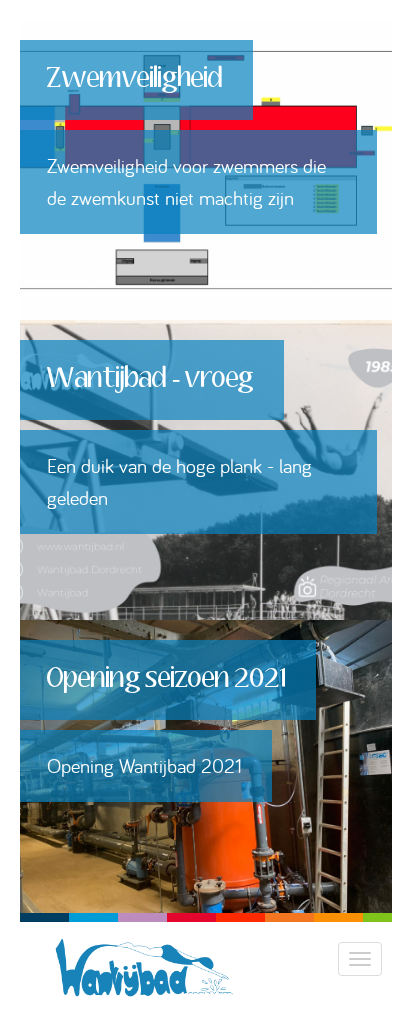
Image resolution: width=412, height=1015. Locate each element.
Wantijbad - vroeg (150, 379)
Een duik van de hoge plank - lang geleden (179, 481)
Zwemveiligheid (135, 79)
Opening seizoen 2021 (166, 679)
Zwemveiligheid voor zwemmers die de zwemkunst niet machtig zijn (186, 181)
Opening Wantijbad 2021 (144, 765)
